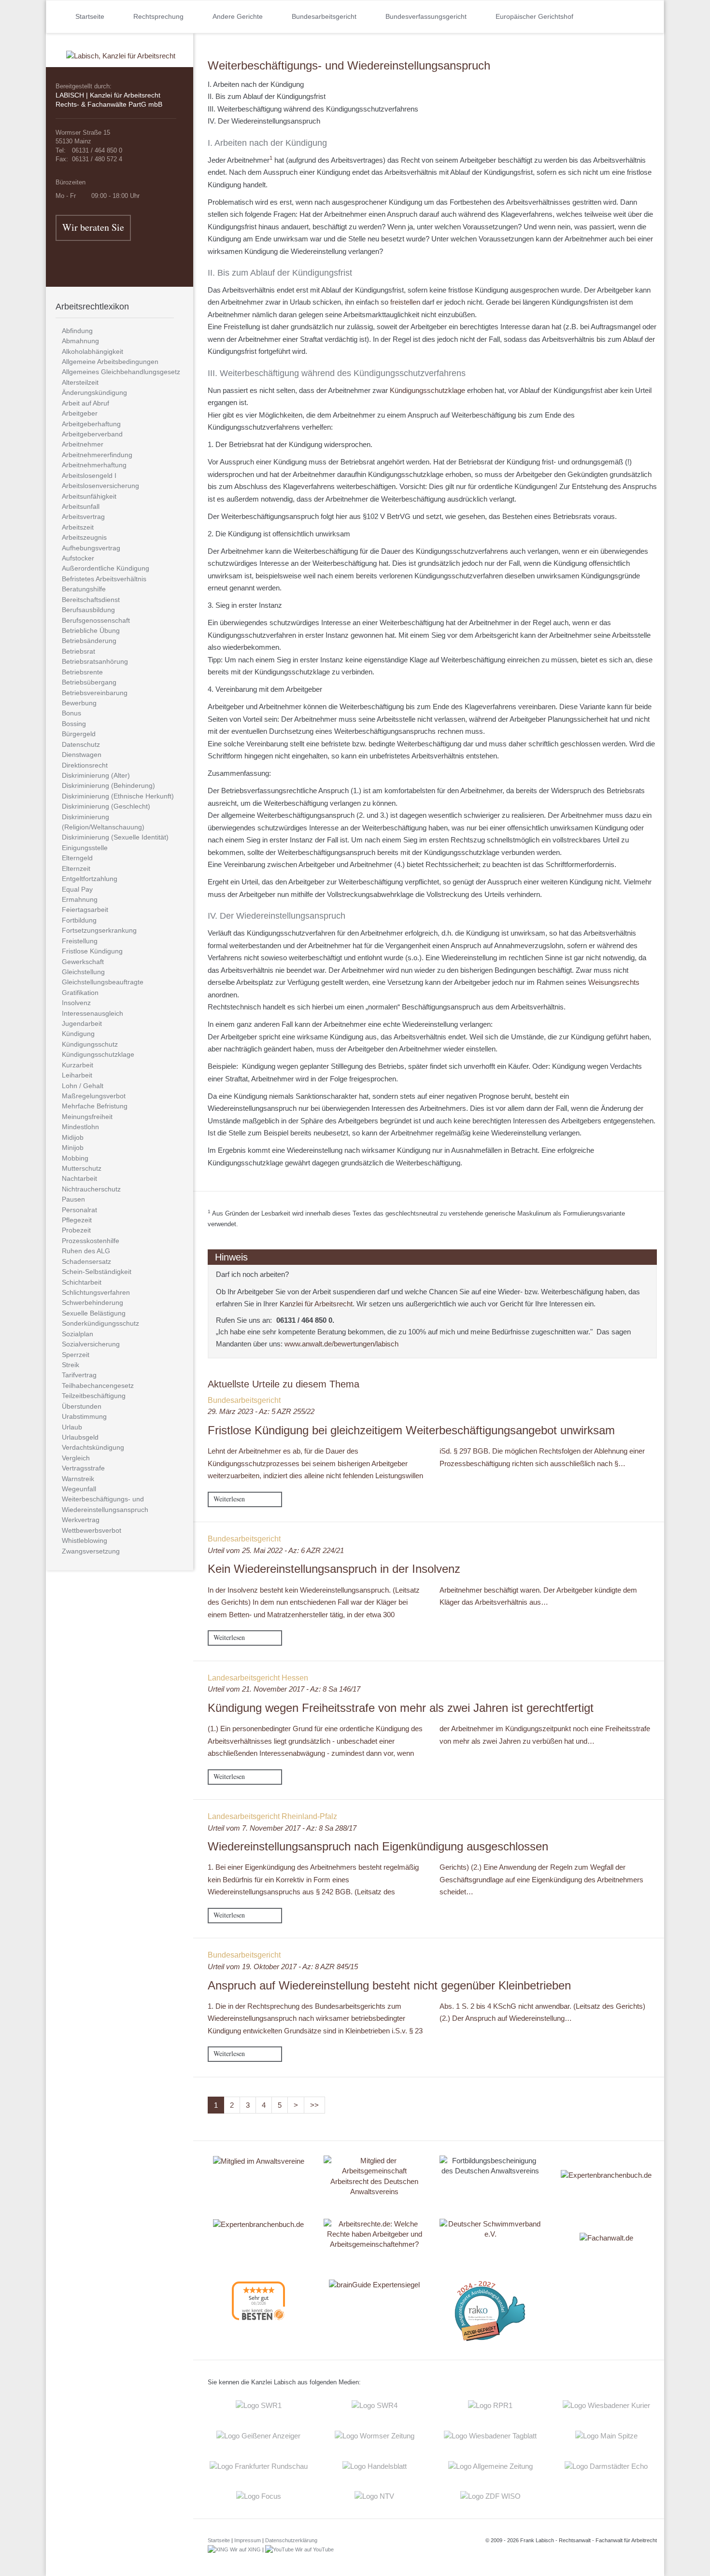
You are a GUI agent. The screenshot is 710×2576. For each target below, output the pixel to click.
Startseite (90, 16)
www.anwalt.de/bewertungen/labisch (341, 1344)
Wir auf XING (245, 2549)
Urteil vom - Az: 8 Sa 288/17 (282, 1828)
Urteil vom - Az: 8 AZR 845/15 (283, 1967)
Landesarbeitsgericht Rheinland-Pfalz (272, 1816)
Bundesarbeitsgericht (324, 16)
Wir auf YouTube (314, 2549)
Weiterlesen (229, 1499)
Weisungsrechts (614, 982)
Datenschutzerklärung (291, 2540)
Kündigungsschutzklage (427, 390)
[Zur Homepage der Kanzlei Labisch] (121, 49)
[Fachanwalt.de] (606, 2238)
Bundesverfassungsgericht (426, 16)
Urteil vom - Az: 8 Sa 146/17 (284, 1689)
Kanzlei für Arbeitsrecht (316, 1304)
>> (314, 2105)
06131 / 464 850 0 (304, 1320)
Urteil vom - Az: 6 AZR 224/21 (276, 1550)
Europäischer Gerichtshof (534, 16)
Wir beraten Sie (93, 227)
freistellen (405, 302)
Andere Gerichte (238, 16)
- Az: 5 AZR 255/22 (261, 1411)
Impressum (248, 2540)
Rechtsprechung (158, 16)
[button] (592, 17)
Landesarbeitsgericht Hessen (258, 1678)
